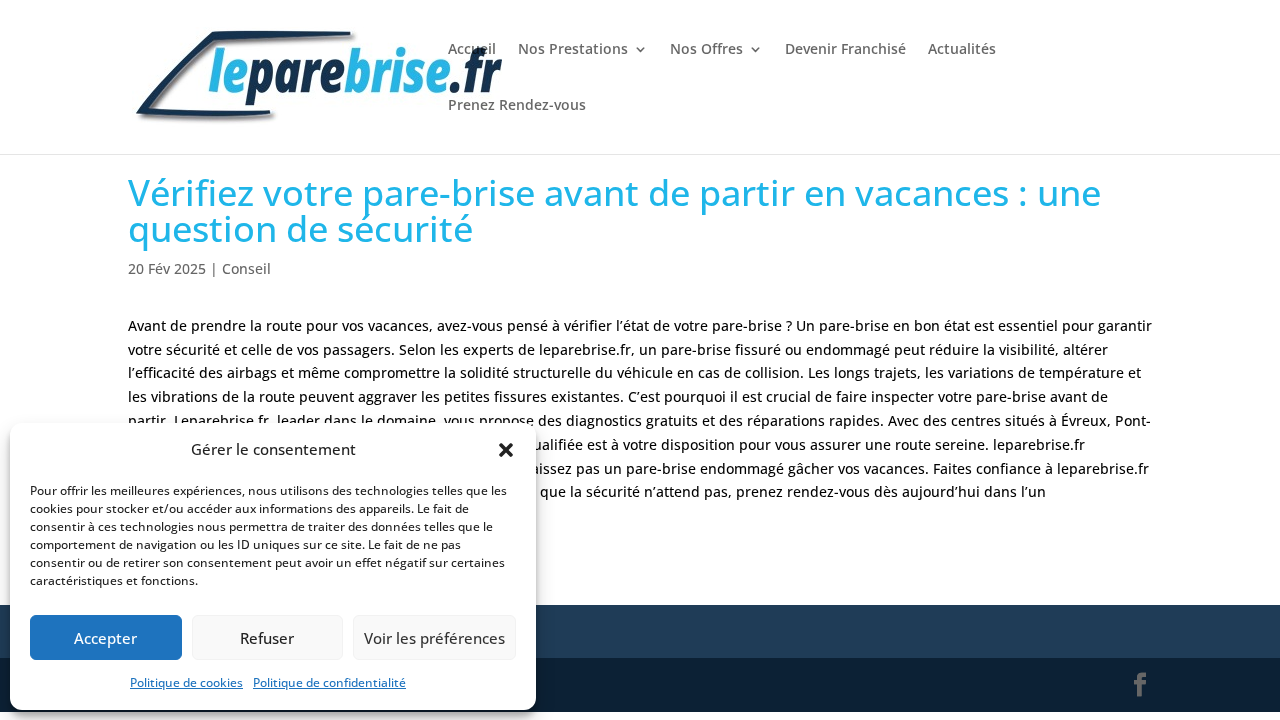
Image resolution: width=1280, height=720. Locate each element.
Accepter (105, 638)
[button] (506, 450)
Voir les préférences (434, 638)
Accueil (472, 50)
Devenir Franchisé (845, 50)
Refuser (267, 638)
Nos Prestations (573, 50)
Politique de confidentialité (329, 682)
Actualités (962, 50)
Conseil (246, 268)
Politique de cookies (186, 682)
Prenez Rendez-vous (517, 106)
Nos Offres (706, 50)
